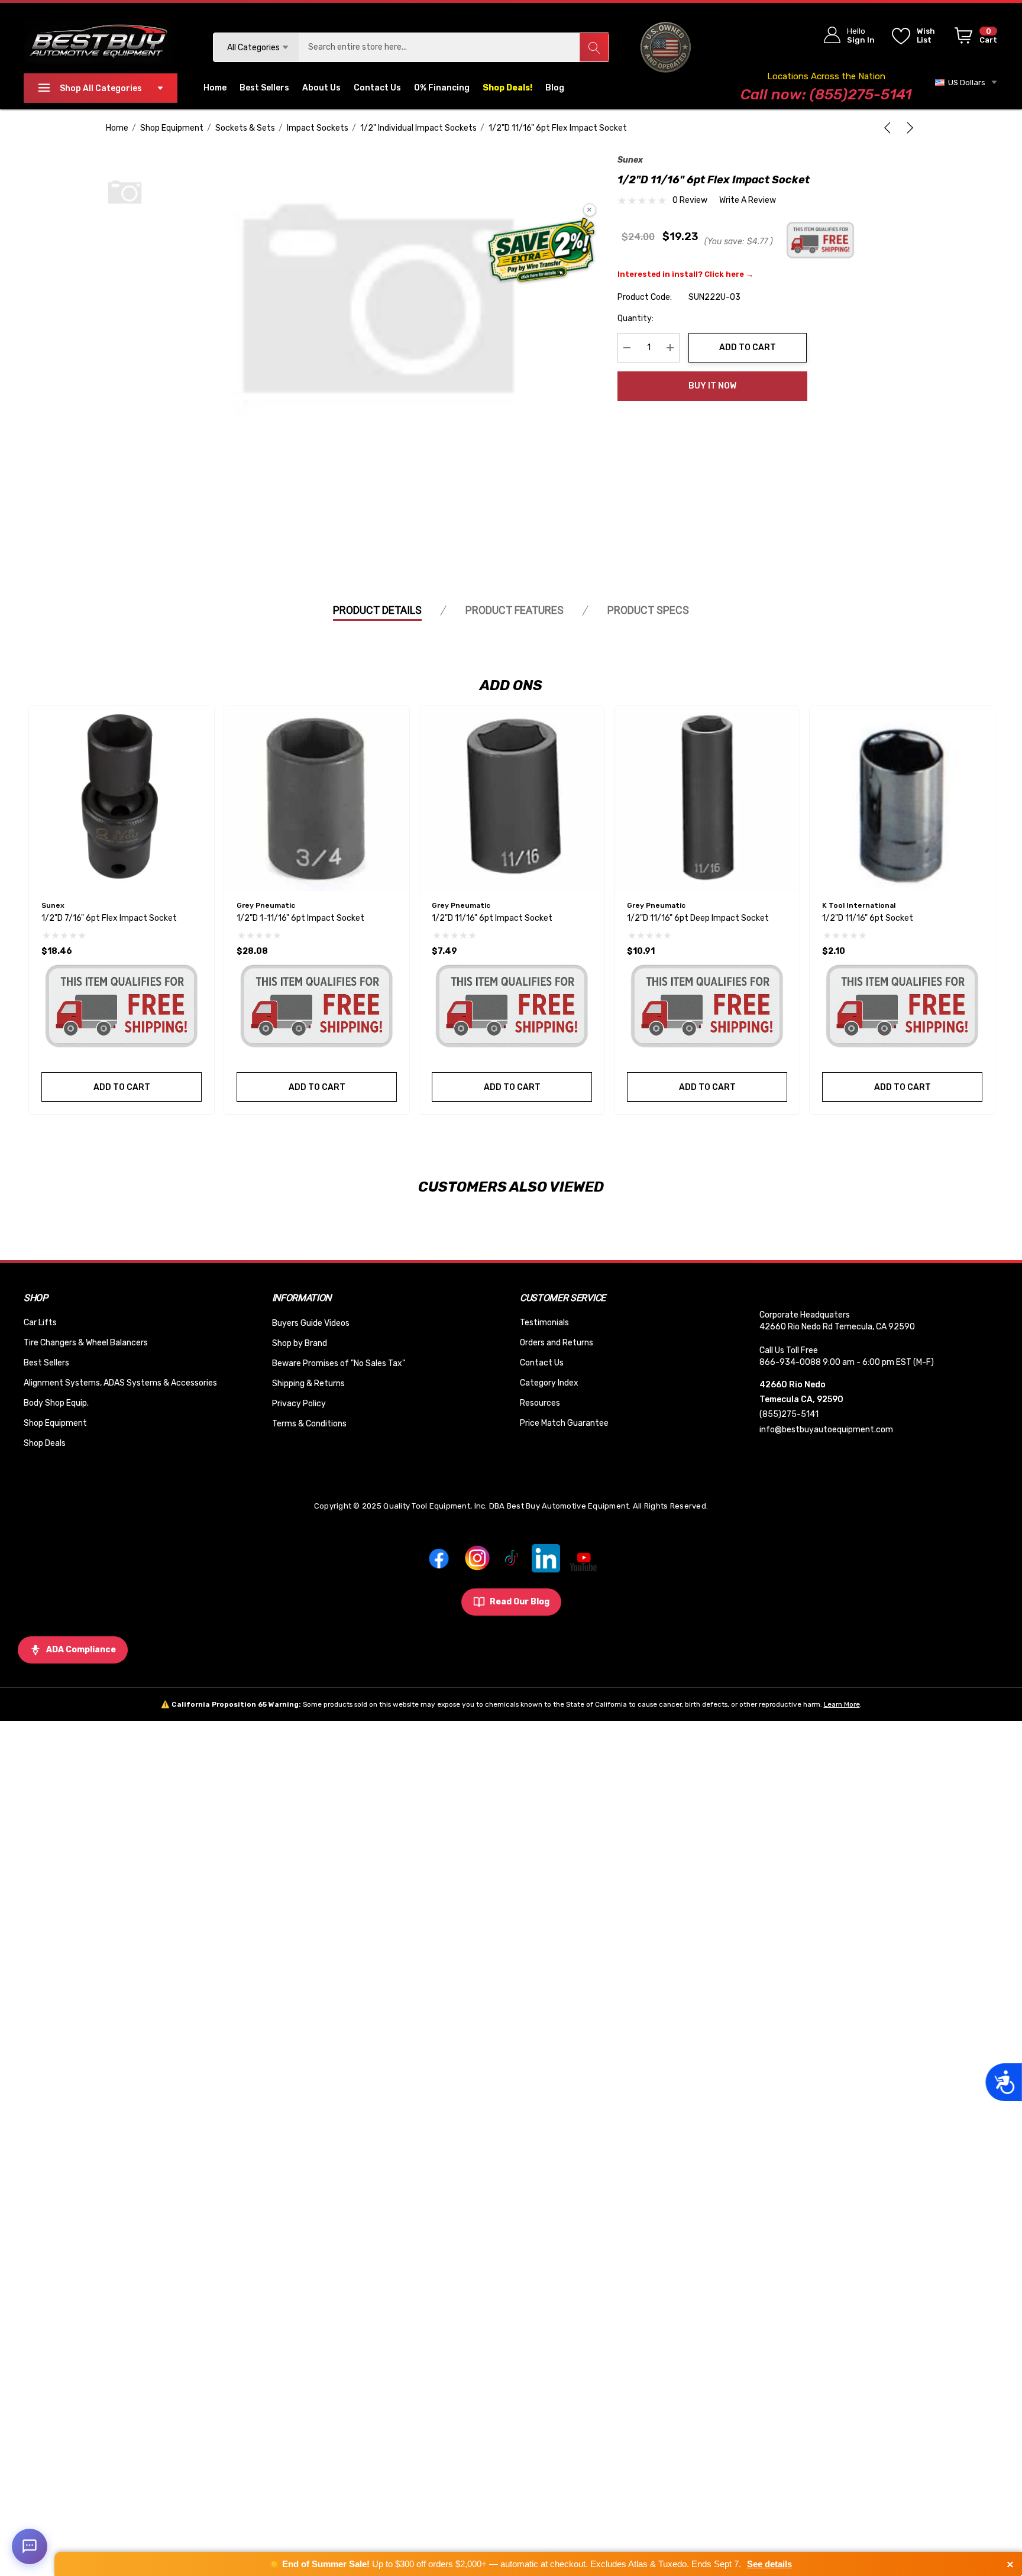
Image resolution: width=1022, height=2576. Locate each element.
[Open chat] (30, 2546)
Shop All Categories (101, 88)
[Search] (594, 47)
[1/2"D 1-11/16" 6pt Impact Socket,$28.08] (317, 799)
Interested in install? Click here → (685, 274)
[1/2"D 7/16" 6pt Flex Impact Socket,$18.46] (122, 799)
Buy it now (712, 386)
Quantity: (635, 318)
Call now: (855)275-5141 (826, 94)
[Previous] (890, 128)
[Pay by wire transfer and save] (541, 251)
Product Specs (648, 610)
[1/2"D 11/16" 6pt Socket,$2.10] (902, 799)
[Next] (908, 128)
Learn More (842, 1704)
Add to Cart (748, 347)
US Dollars (965, 82)
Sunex (630, 160)
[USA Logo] (666, 47)
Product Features (515, 610)
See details (769, 2564)
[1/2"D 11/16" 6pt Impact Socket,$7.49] (512, 799)
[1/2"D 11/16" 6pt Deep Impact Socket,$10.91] (707, 799)
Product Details (377, 610)
